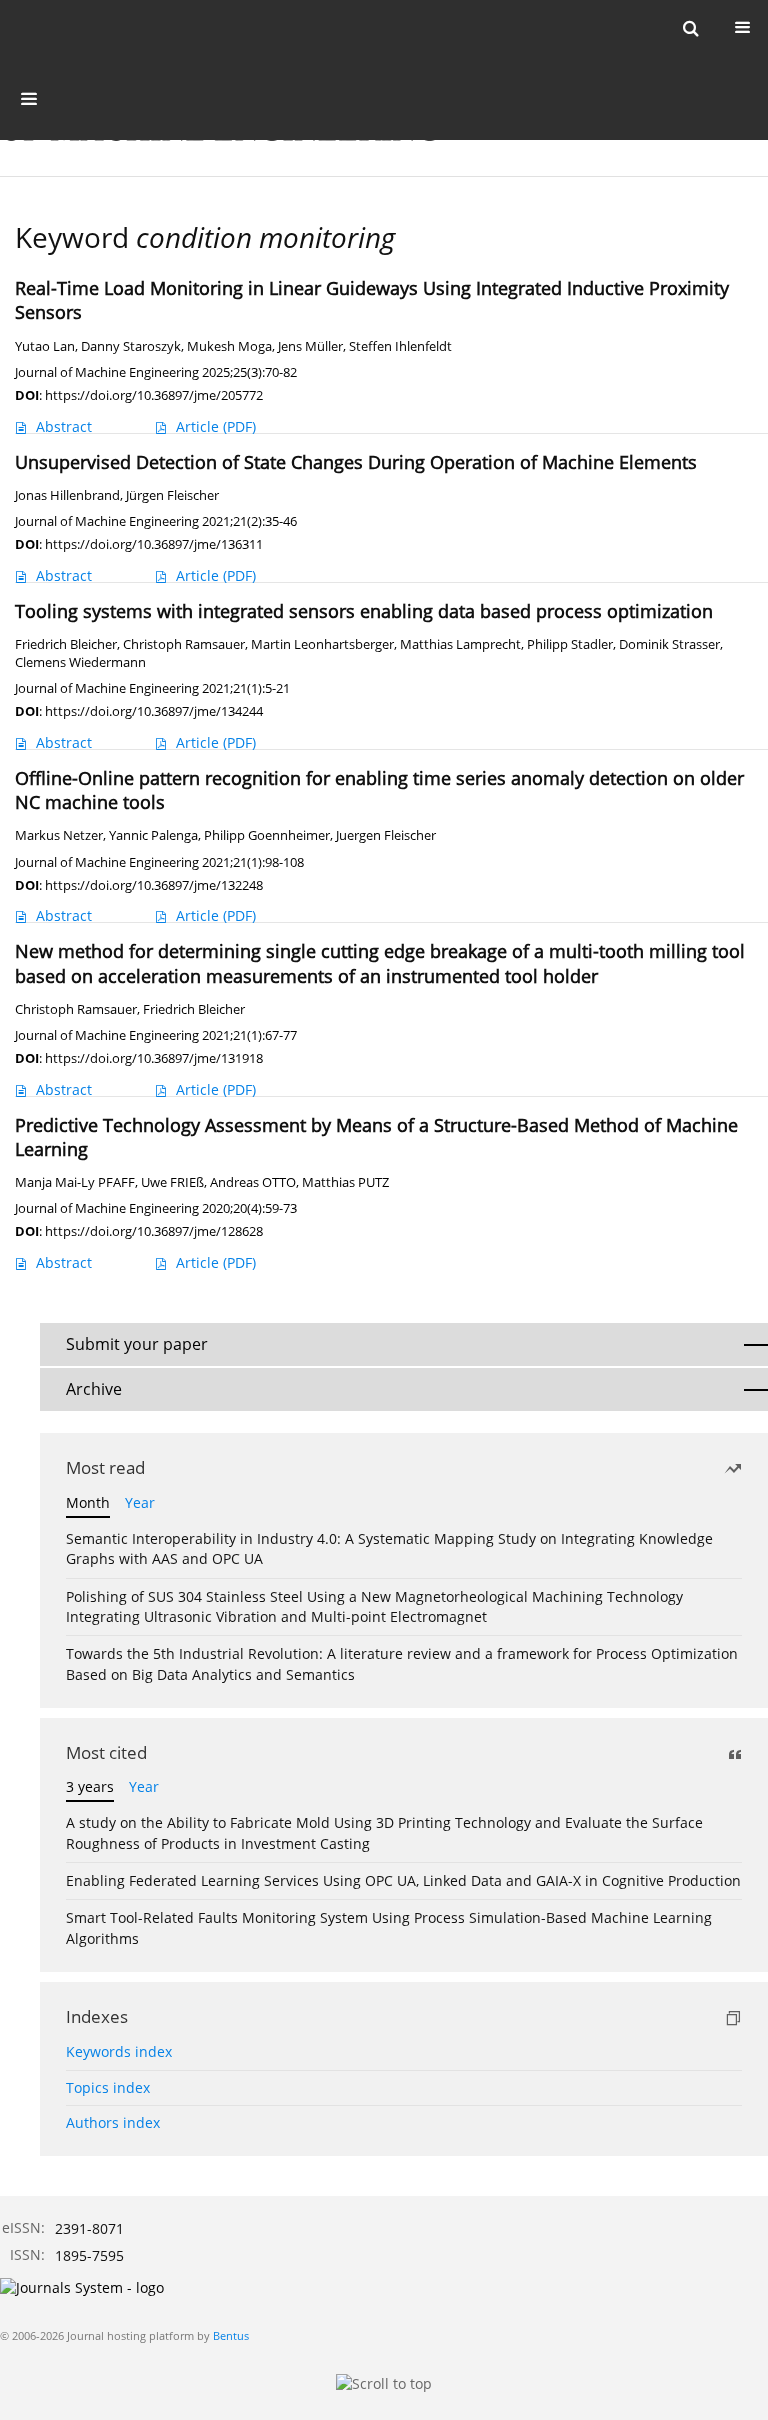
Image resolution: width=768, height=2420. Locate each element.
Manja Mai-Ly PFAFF (75, 1182)
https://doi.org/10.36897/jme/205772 (154, 395)
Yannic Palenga (153, 835)
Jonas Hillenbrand (67, 495)
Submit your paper (137, 1344)
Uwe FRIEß (172, 1182)
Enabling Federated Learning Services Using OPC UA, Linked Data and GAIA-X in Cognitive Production (403, 1880)
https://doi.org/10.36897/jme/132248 (154, 885)
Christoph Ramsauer (184, 644)
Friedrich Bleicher (66, 644)
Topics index (108, 2087)
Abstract (64, 426)
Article (216, 426)
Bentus (231, 2335)
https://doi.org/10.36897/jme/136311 (154, 544)
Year (140, 1502)
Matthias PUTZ (345, 1182)
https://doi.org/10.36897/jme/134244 (154, 711)
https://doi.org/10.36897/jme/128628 (154, 1231)
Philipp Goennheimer (267, 835)
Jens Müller (310, 346)
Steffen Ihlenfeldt (400, 346)
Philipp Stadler (570, 644)
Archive (94, 1389)
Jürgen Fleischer (172, 495)
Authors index (113, 2122)
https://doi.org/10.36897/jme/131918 (154, 1058)
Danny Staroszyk (131, 346)
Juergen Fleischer (386, 835)
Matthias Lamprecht (460, 644)
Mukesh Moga (229, 346)
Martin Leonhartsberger (322, 644)
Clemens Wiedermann (80, 662)
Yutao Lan (45, 346)
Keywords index (119, 2051)
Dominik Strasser (669, 644)
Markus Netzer (59, 835)
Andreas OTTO (253, 1182)
